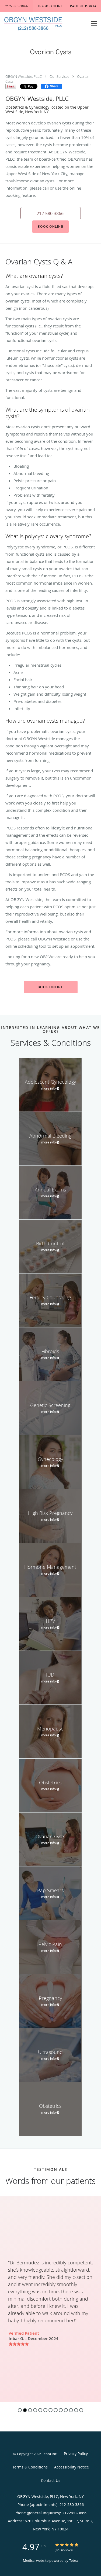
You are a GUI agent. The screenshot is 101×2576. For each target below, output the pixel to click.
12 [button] (76, 2410)
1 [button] (20, 2410)
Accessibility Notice (72, 2467)
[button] (51, 6)
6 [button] (45, 2410)
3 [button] (30, 2410)
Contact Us (51, 2480)
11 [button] (71, 2410)
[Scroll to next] (97, 2263)
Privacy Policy (76, 2454)
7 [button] (50, 2410)
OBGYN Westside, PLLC (24, 76)
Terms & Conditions (30, 2467)
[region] (50, 2299)
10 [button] (66, 2410)
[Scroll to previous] (4, 2263)
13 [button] (81, 2410)
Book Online (51, 226)
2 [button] (25, 2410)
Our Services (59, 76)
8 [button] (56, 2410)
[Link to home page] (44, 23)
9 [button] (61, 2410)
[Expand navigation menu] (94, 23)
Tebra (74, 2560)
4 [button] (35, 2410)
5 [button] (40, 2410)
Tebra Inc (49, 2454)
